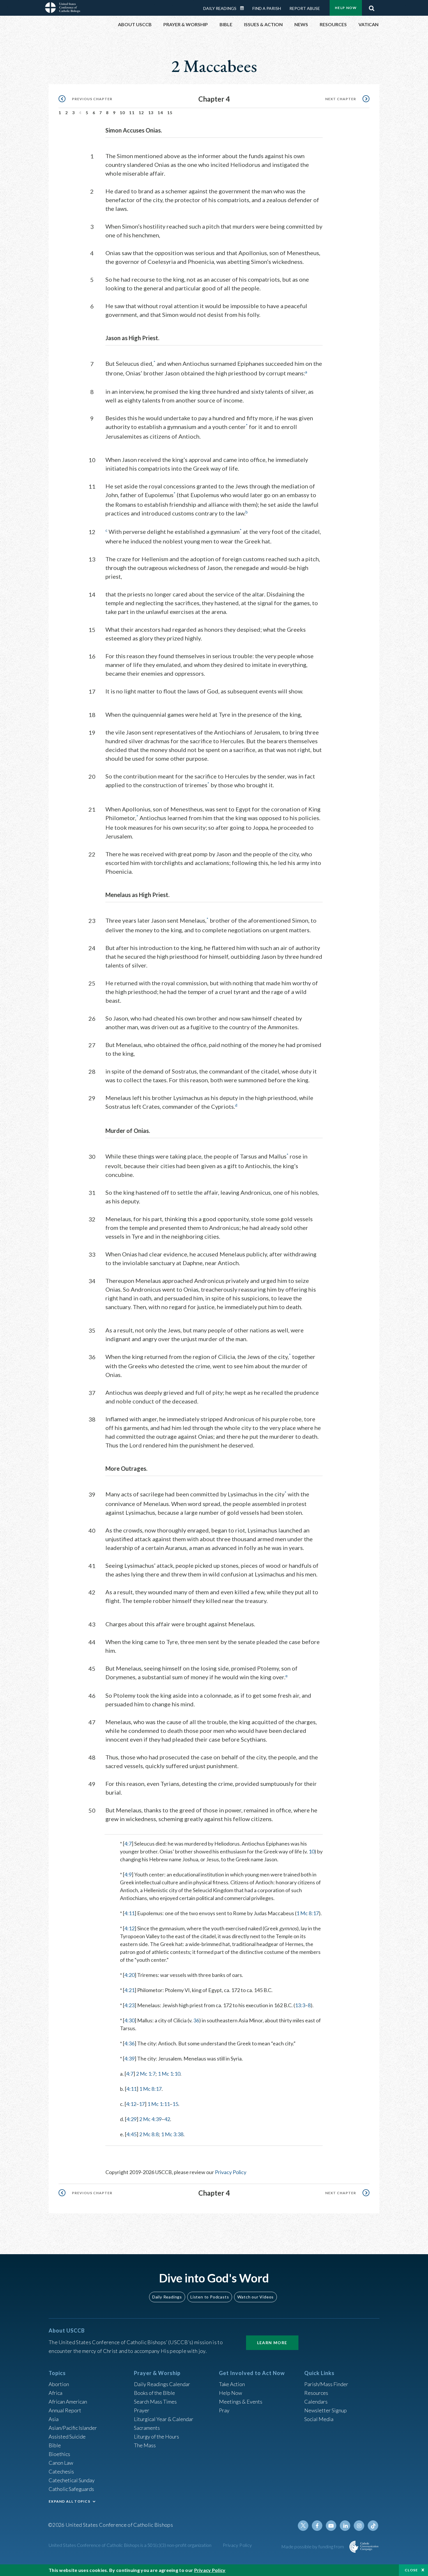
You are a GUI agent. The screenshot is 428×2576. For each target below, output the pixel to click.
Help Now (346, 8)
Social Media (319, 2419)
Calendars (316, 2402)
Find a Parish (267, 8)
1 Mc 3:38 (172, 2134)
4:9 (128, 1874)
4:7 (128, 1844)
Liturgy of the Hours (156, 2436)
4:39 (129, 2058)
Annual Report (65, 2410)
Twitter (303, 2526)
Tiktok (373, 2526)
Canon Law (61, 2463)
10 (122, 113)
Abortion (59, 2384)
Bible (55, 2445)
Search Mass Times (155, 2402)
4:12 (129, 1928)
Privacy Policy (231, 2172)
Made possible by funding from (313, 2546)
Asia (54, 2419)
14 (160, 113)
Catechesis (61, 2471)
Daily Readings (220, 8)
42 (167, 2119)
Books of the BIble (154, 2393)
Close (411, 2570)
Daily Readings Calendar (244, 8)
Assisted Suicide (67, 2436)
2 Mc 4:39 (150, 2119)
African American (68, 2402)
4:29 (131, 2119)
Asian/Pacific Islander (73, 2428)
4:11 (129, 1913)
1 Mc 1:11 (159, 2104)
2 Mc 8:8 (149, 2134)
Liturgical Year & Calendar (164, 2419)
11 (132, 113)
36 (196, 2020)
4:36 (129, 2043)
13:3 (300, 2005)
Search (372, 7)
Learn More (272, 2343)
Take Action (232, 2384)
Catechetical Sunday (72, 2480)
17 (142, 2104)
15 (170, 113)
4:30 (129, 2020)
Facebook (317, 2526)
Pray (224, 2410)
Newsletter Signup (326, 2410)
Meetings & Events (241, 2402)
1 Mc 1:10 (169, 2074)
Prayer (142, 2410)
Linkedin (345, 2526)
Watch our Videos (255, 2297)
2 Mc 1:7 (146, 2074)
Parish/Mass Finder (326, 2384)
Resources (316, 2393)
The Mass (145, 2445)
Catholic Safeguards (71, 2489)
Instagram (359, 2526)
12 (141, 113)
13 (151, 113)
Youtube (331, 2526)
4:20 (129, 1975)
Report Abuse (305, 8)
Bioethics (59, 2454)
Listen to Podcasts (210, 2297)
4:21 (129, 1990)
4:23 (129, 2005)
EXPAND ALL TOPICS (69, 2501)
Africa (55, 2393)
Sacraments (147, 2428)
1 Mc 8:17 (308, 1913)
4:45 (131, 2134)
